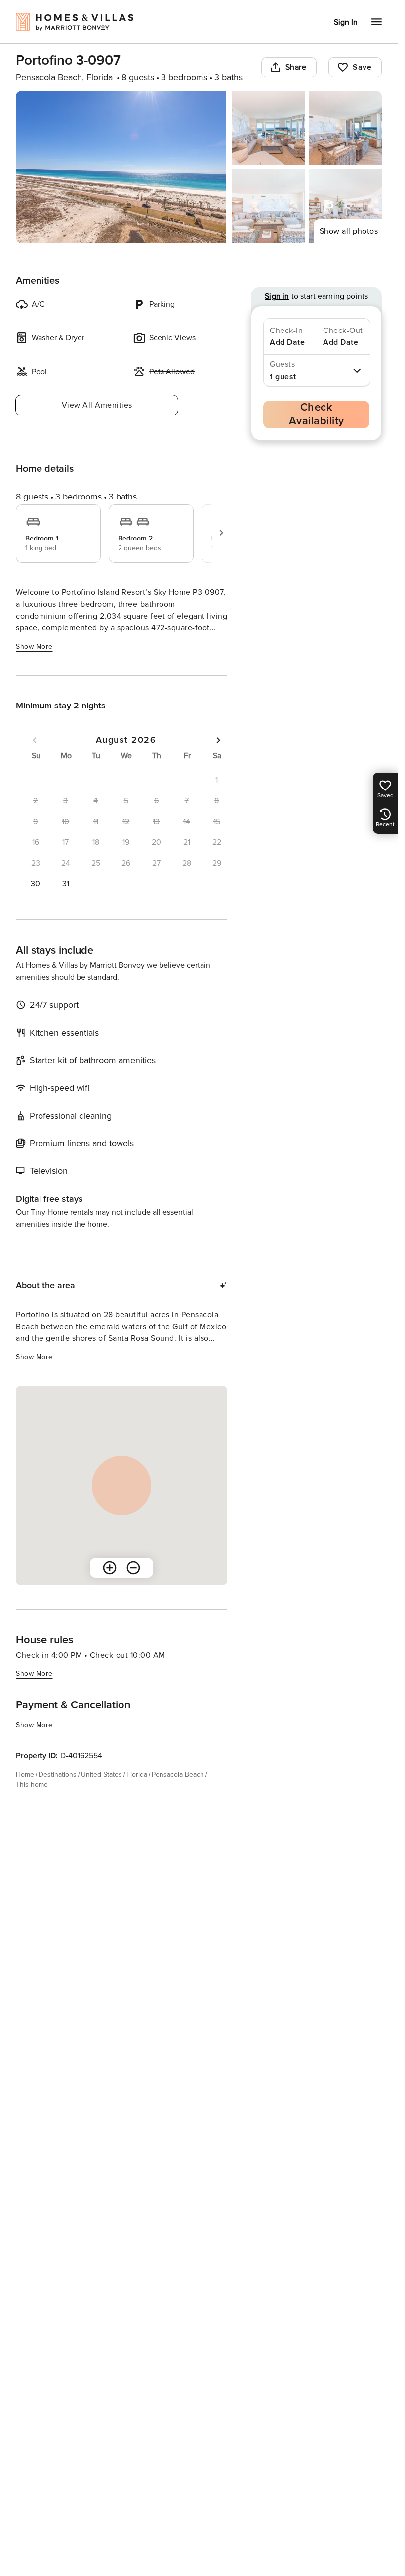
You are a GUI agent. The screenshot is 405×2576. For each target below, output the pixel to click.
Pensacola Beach (178, 1774)
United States (101, 1774)
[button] (35, 884)
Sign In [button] (346, 22)
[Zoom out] (133, 1568)
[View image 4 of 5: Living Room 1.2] (268, 206)
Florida (137, 1774)
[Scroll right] (221, 533)
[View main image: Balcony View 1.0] (121, 167)
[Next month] (218, 740)
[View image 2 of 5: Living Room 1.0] (268, 128)
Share (296, 67)
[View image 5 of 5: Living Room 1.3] (345, 206)
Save (362, 67)
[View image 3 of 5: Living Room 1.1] (345, 128)
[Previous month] (35, 740)
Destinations (58, 1774)
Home (25, 1774)
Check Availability (317, 414)
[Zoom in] (110, 1568)
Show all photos (349, 231)
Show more (34, 646)
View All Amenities (97, 405)
